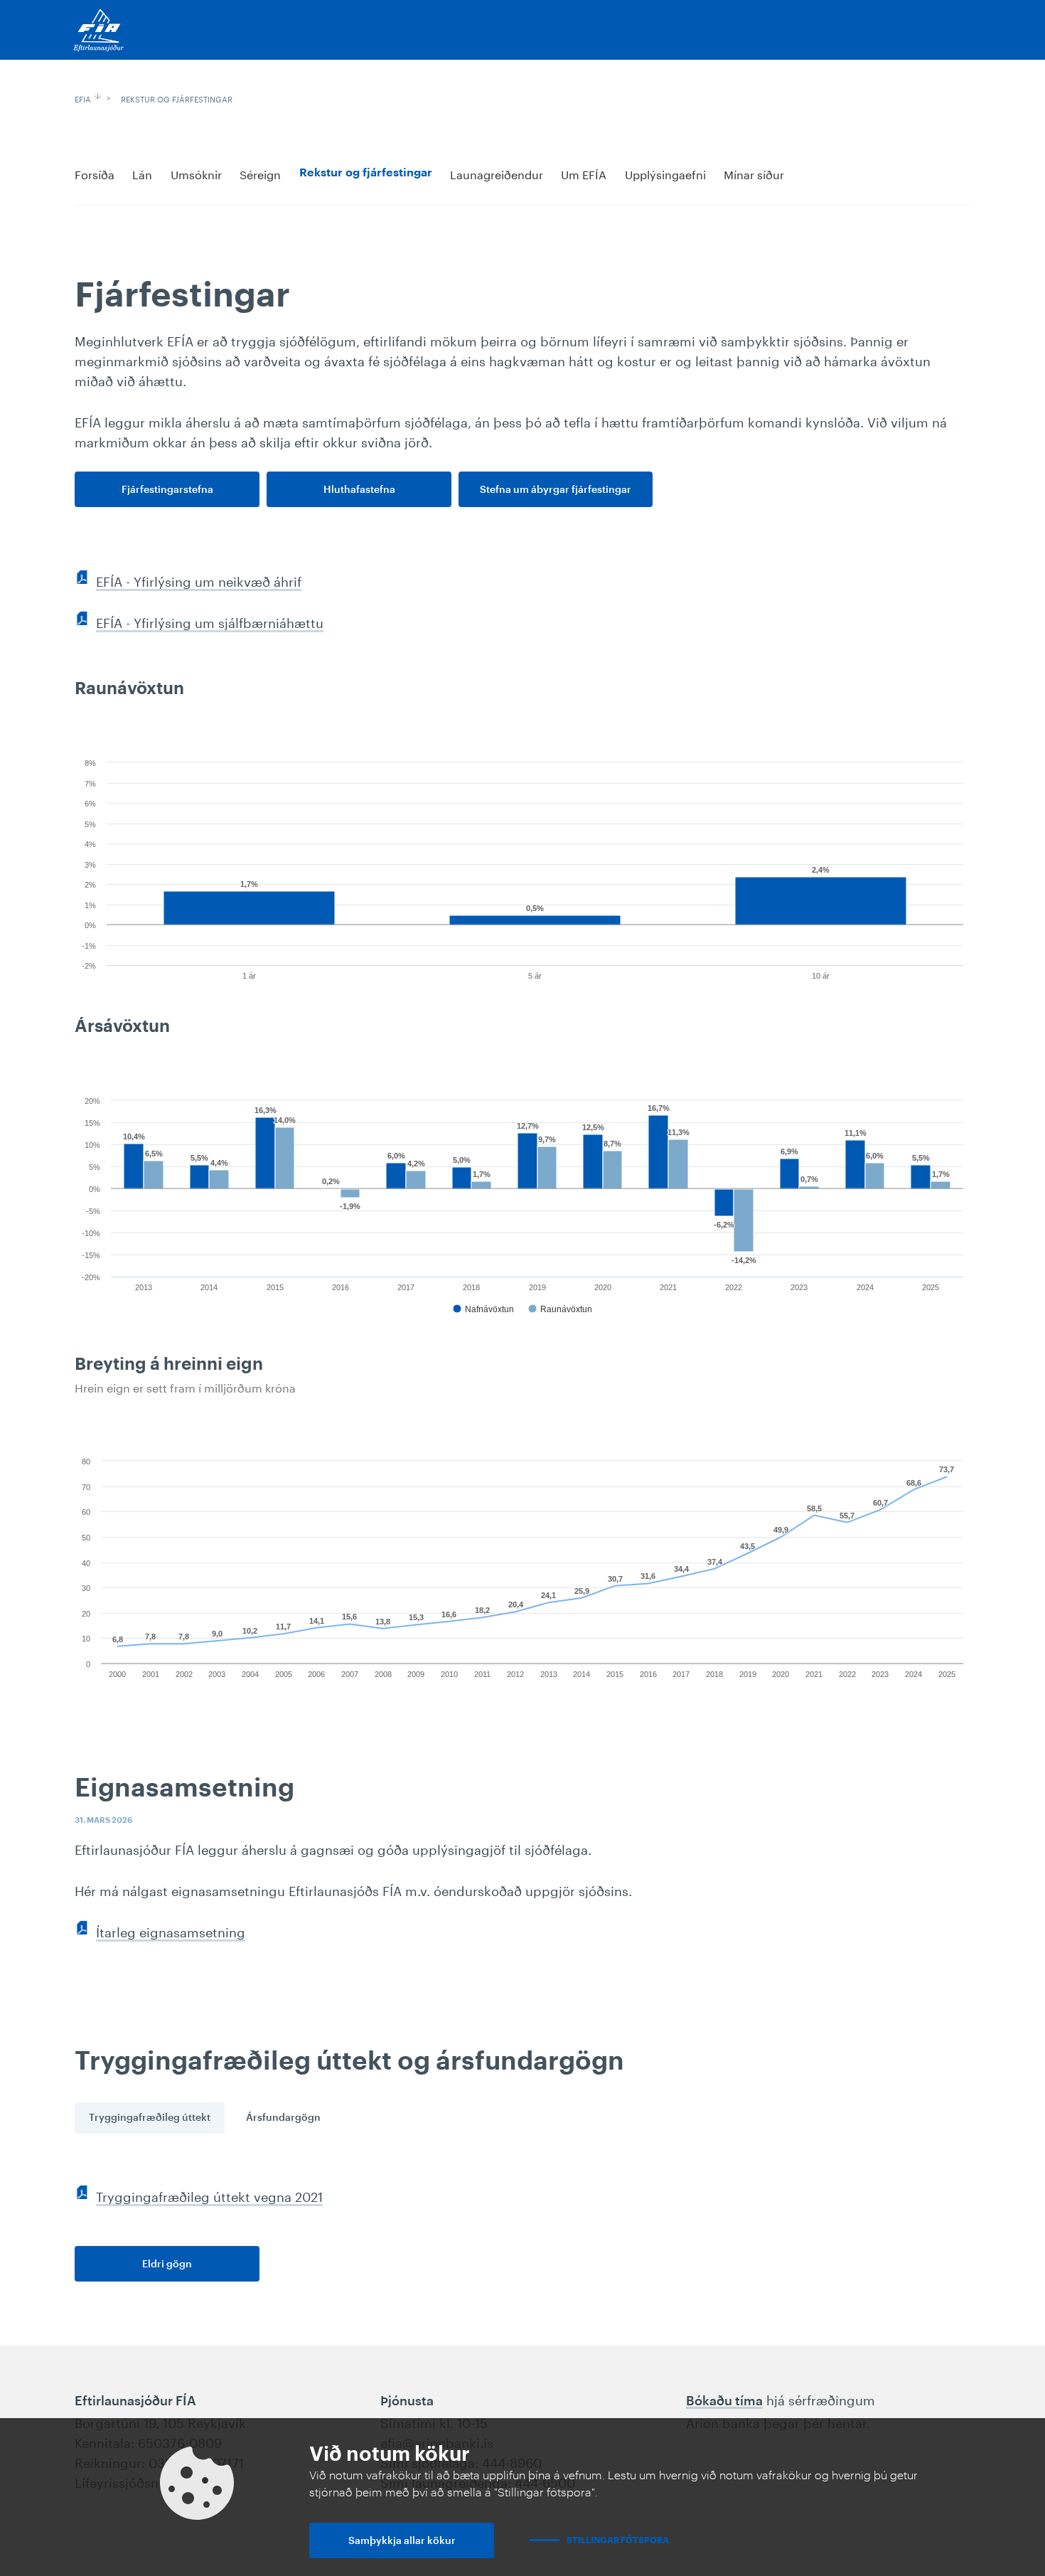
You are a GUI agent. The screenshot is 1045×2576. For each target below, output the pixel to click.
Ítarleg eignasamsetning (171, 1930)
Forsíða (95, 173)
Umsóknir (196, 173)
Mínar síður (754, 173)
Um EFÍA (584, 173)
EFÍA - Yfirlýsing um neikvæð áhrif (199, 580)
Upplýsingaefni (665, 173)
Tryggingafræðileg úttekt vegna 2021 (209, 2195)
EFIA (83, 98)
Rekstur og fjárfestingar (177, 98)
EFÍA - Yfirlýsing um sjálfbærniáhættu (210, 621)
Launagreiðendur (497, 173)
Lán (142, 173)
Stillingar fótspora (618, 2540)
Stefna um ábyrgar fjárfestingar (556, 490)
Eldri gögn (167, 2264)
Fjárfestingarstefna (167, 490)
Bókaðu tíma (724, 2401)
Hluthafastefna (359, 490)
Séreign (260, 173)
